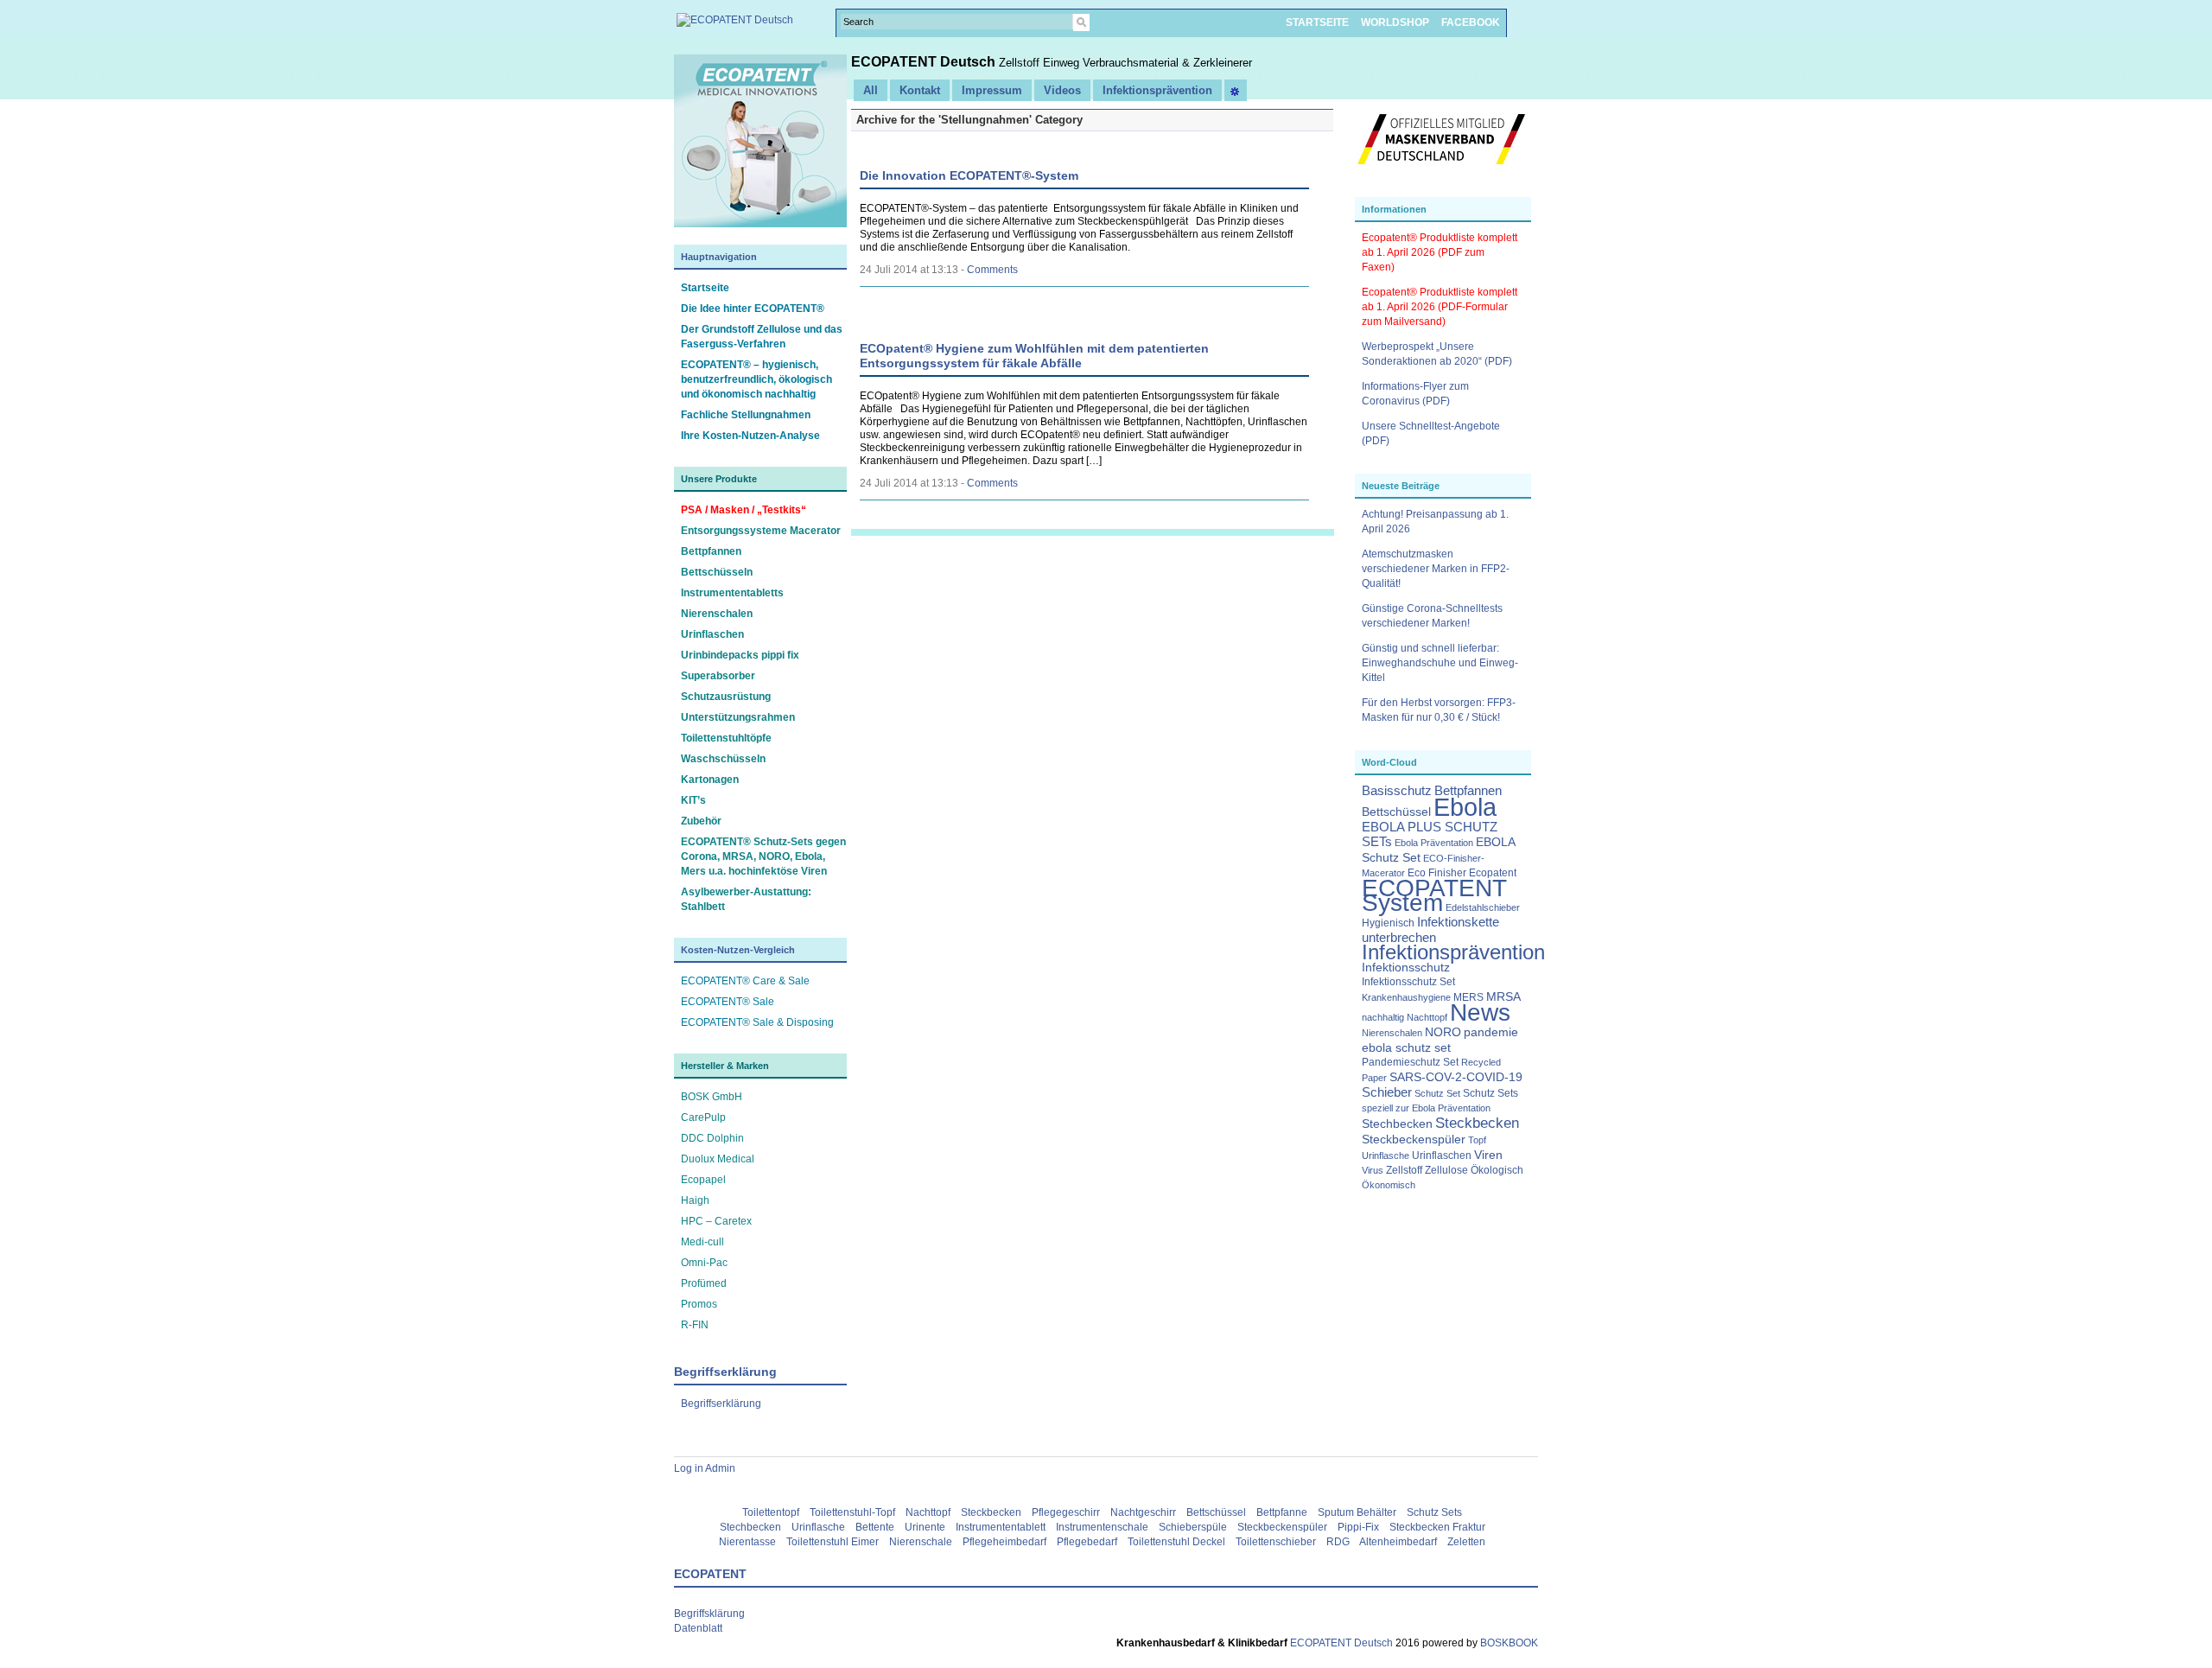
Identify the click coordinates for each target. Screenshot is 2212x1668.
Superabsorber (718, 676)
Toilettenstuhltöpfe (726, 738)
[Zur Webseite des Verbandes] (1441, 173)
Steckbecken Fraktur (1437, 1527)
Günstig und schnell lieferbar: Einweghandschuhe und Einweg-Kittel (1440, 663)
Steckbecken (1477, 1123)
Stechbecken (1397, 1124)
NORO (1443, 1032)
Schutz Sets (1491, 1093)
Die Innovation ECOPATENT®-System (969, 175)
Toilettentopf (771, 1512)
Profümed (704, 1283)
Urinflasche (1386, 1156)
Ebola (1465, 807)
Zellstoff (1404, 1170)
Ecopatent (1493, 873)
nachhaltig (1383, 1017)
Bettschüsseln (717, 572)
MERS (1468, 997)
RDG (1338, 1542)
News (1480, 1012)
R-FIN (695, 1325)
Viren (1488, 1155)
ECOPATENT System (1434, 895)
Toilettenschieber (1276, 1542)
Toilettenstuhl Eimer (833, 1542)
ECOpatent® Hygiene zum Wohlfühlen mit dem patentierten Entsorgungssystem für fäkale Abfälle (1034, 356)
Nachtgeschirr (1143, 1512)
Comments (992, 270)
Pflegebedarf (1087, 1542)
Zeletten (1466, 1542)
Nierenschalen (717, 614)
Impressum (992, 90)
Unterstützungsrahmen (738, 717)
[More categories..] (1236, 90)
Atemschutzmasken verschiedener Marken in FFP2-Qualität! (1436, 569)
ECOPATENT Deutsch (925, 62)
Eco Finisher (1437, 873)
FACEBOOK (1471, 22)
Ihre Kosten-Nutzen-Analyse (750, 436)
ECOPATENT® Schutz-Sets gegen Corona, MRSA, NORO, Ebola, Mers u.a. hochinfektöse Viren (763, 856)
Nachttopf (1427, 1017)
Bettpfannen (711, 551)
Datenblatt (698, 1628)
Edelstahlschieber (1483, 907)
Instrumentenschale (1102, 1527)
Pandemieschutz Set (1410, 1062)
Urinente (925, 1527)
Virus (1373, 1170)
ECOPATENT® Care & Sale (745, 981)
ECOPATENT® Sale (728, 1002)
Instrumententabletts (732, 593)
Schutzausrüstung (726, 697)
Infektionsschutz (1406, 968)
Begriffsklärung (709, 1614)
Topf (1477, 1140)
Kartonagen (710, 780)
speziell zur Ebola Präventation (1426, 1108)
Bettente (875, 1527)
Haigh (695, 1200)
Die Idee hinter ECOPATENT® (753, 309)
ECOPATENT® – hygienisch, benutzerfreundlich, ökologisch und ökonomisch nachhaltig (756, 379)
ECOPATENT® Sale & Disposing (757, 1022)
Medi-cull (702, 1242)
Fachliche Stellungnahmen (746, 415)
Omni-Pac (704, 1263)
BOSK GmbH (712, 1097)
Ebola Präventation (1434, 843)
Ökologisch (1497, 1170)
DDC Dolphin (712, 1138)
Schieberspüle (1193, 1527)
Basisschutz (1397, 791)
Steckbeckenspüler (1414, 1140)
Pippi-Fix (1358, 1527)
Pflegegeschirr (1066, 1512)
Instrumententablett (1001, 1527)
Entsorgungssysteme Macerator (761, 531)
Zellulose (1446, 1170)
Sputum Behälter (1357, 1512)
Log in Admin (705, 1468)
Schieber (1387, 1092)
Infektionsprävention (1453, 952)
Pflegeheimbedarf (1004, 1542)
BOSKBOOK (1508, 1643)
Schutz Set (1437, 1093)
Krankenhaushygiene (1406, 997)
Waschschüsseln (723, 759)
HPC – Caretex (716, 1221)
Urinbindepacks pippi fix (740, 655)
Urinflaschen (712, 634)
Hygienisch (1388, 923)
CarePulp (703, 1117)
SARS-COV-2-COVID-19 (1456, 1077)
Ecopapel (703, 1180)
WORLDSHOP (1395, 22)
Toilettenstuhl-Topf (852, 1512)
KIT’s (693, 800)
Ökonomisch (1389, 1185)
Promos (699, 1304)
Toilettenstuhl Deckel (1176, 1542)
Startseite (705, 288)
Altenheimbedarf (1398, 1542)
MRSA (1503, 997)
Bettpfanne (1282, 1512)
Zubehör (701, 821)
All (871, 90)
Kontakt (920, 90)
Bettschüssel (1396, 812)
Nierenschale (921, 1542)
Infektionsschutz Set (1408, 982)
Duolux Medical (718, 1159)
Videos (1062, 90)
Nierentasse (747, 1542)
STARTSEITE (1317, 22)
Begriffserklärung (721, 1404)
